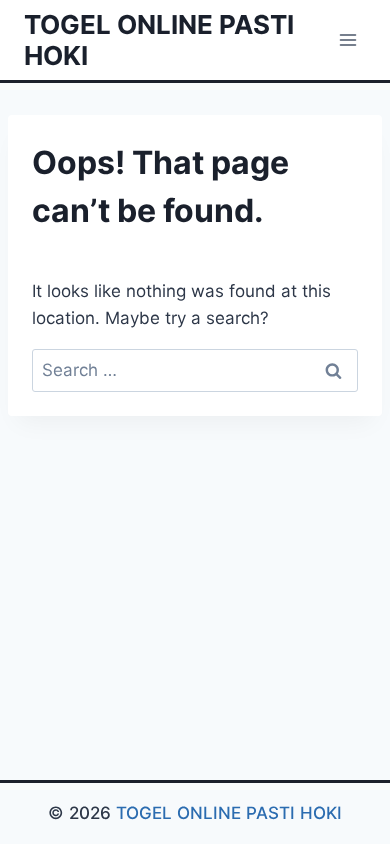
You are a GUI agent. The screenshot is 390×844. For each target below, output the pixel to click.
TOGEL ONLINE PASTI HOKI (229, 813)
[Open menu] (347, 39)
